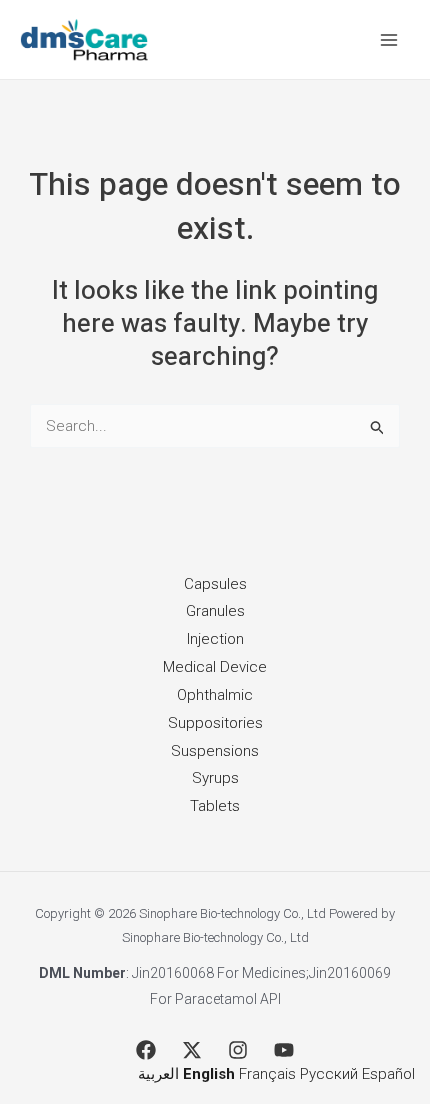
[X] (192, 1050)
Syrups (215, 778)
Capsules (215, 584)
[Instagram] (238, 1050)
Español (388, 1074)
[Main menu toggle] (389, 39)
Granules (215, 611)
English (209, 1074)
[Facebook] (146, 1050)
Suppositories (215, 723)
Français (267, 1074)
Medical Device (215, 667)
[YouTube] (284, 1050)
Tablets (215, 806)
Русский (329, 1074)
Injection (215, 639)
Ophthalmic (215, 695)
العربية (158, 1074)
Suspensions (215, 751)
